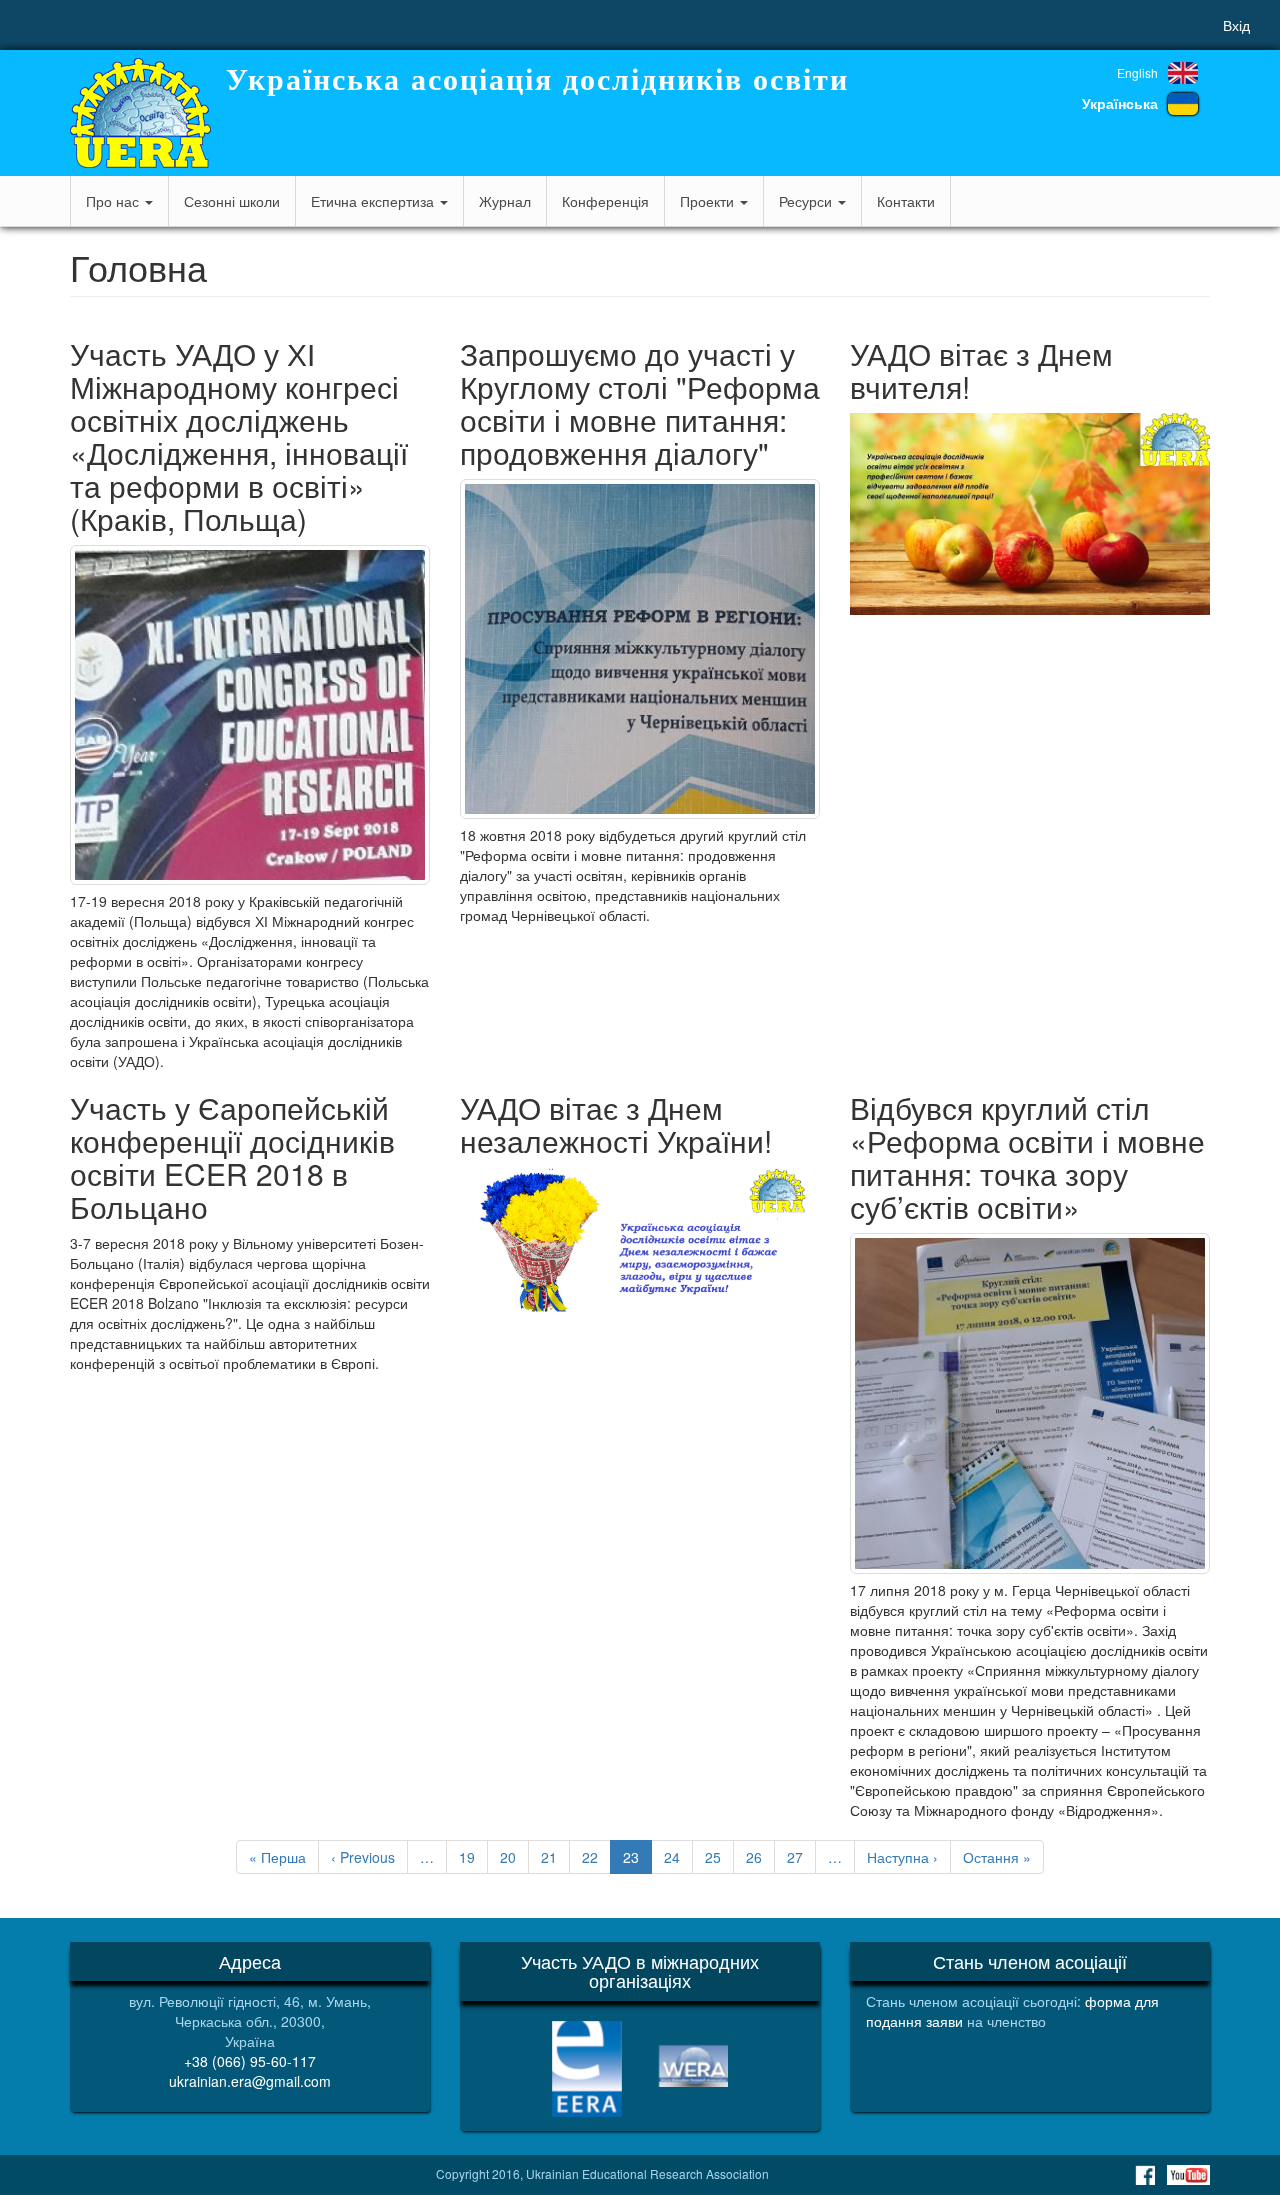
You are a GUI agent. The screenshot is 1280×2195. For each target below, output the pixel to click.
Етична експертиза (374, 201)
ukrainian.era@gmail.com (250, 2081)
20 (514, 1857)
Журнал (505, 201)
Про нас (114, 201)
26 (760, 1857)
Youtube (1188, 2175)
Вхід (1236, 25)
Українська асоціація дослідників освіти (537, 79)
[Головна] (140, 113)
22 (596, 1857)
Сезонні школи (232, 201)
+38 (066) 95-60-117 (250, 2061)
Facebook (1145, 2175)
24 (678, 1857)
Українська (1120, 103)
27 (801, 1857)
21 (555, 1857)
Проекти (709, 201)
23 (637, 1860)
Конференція (605, 201)
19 (473, 1857)
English (1137, 72)
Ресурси (807, 201)
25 (719, 1857)
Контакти (906, 201)
